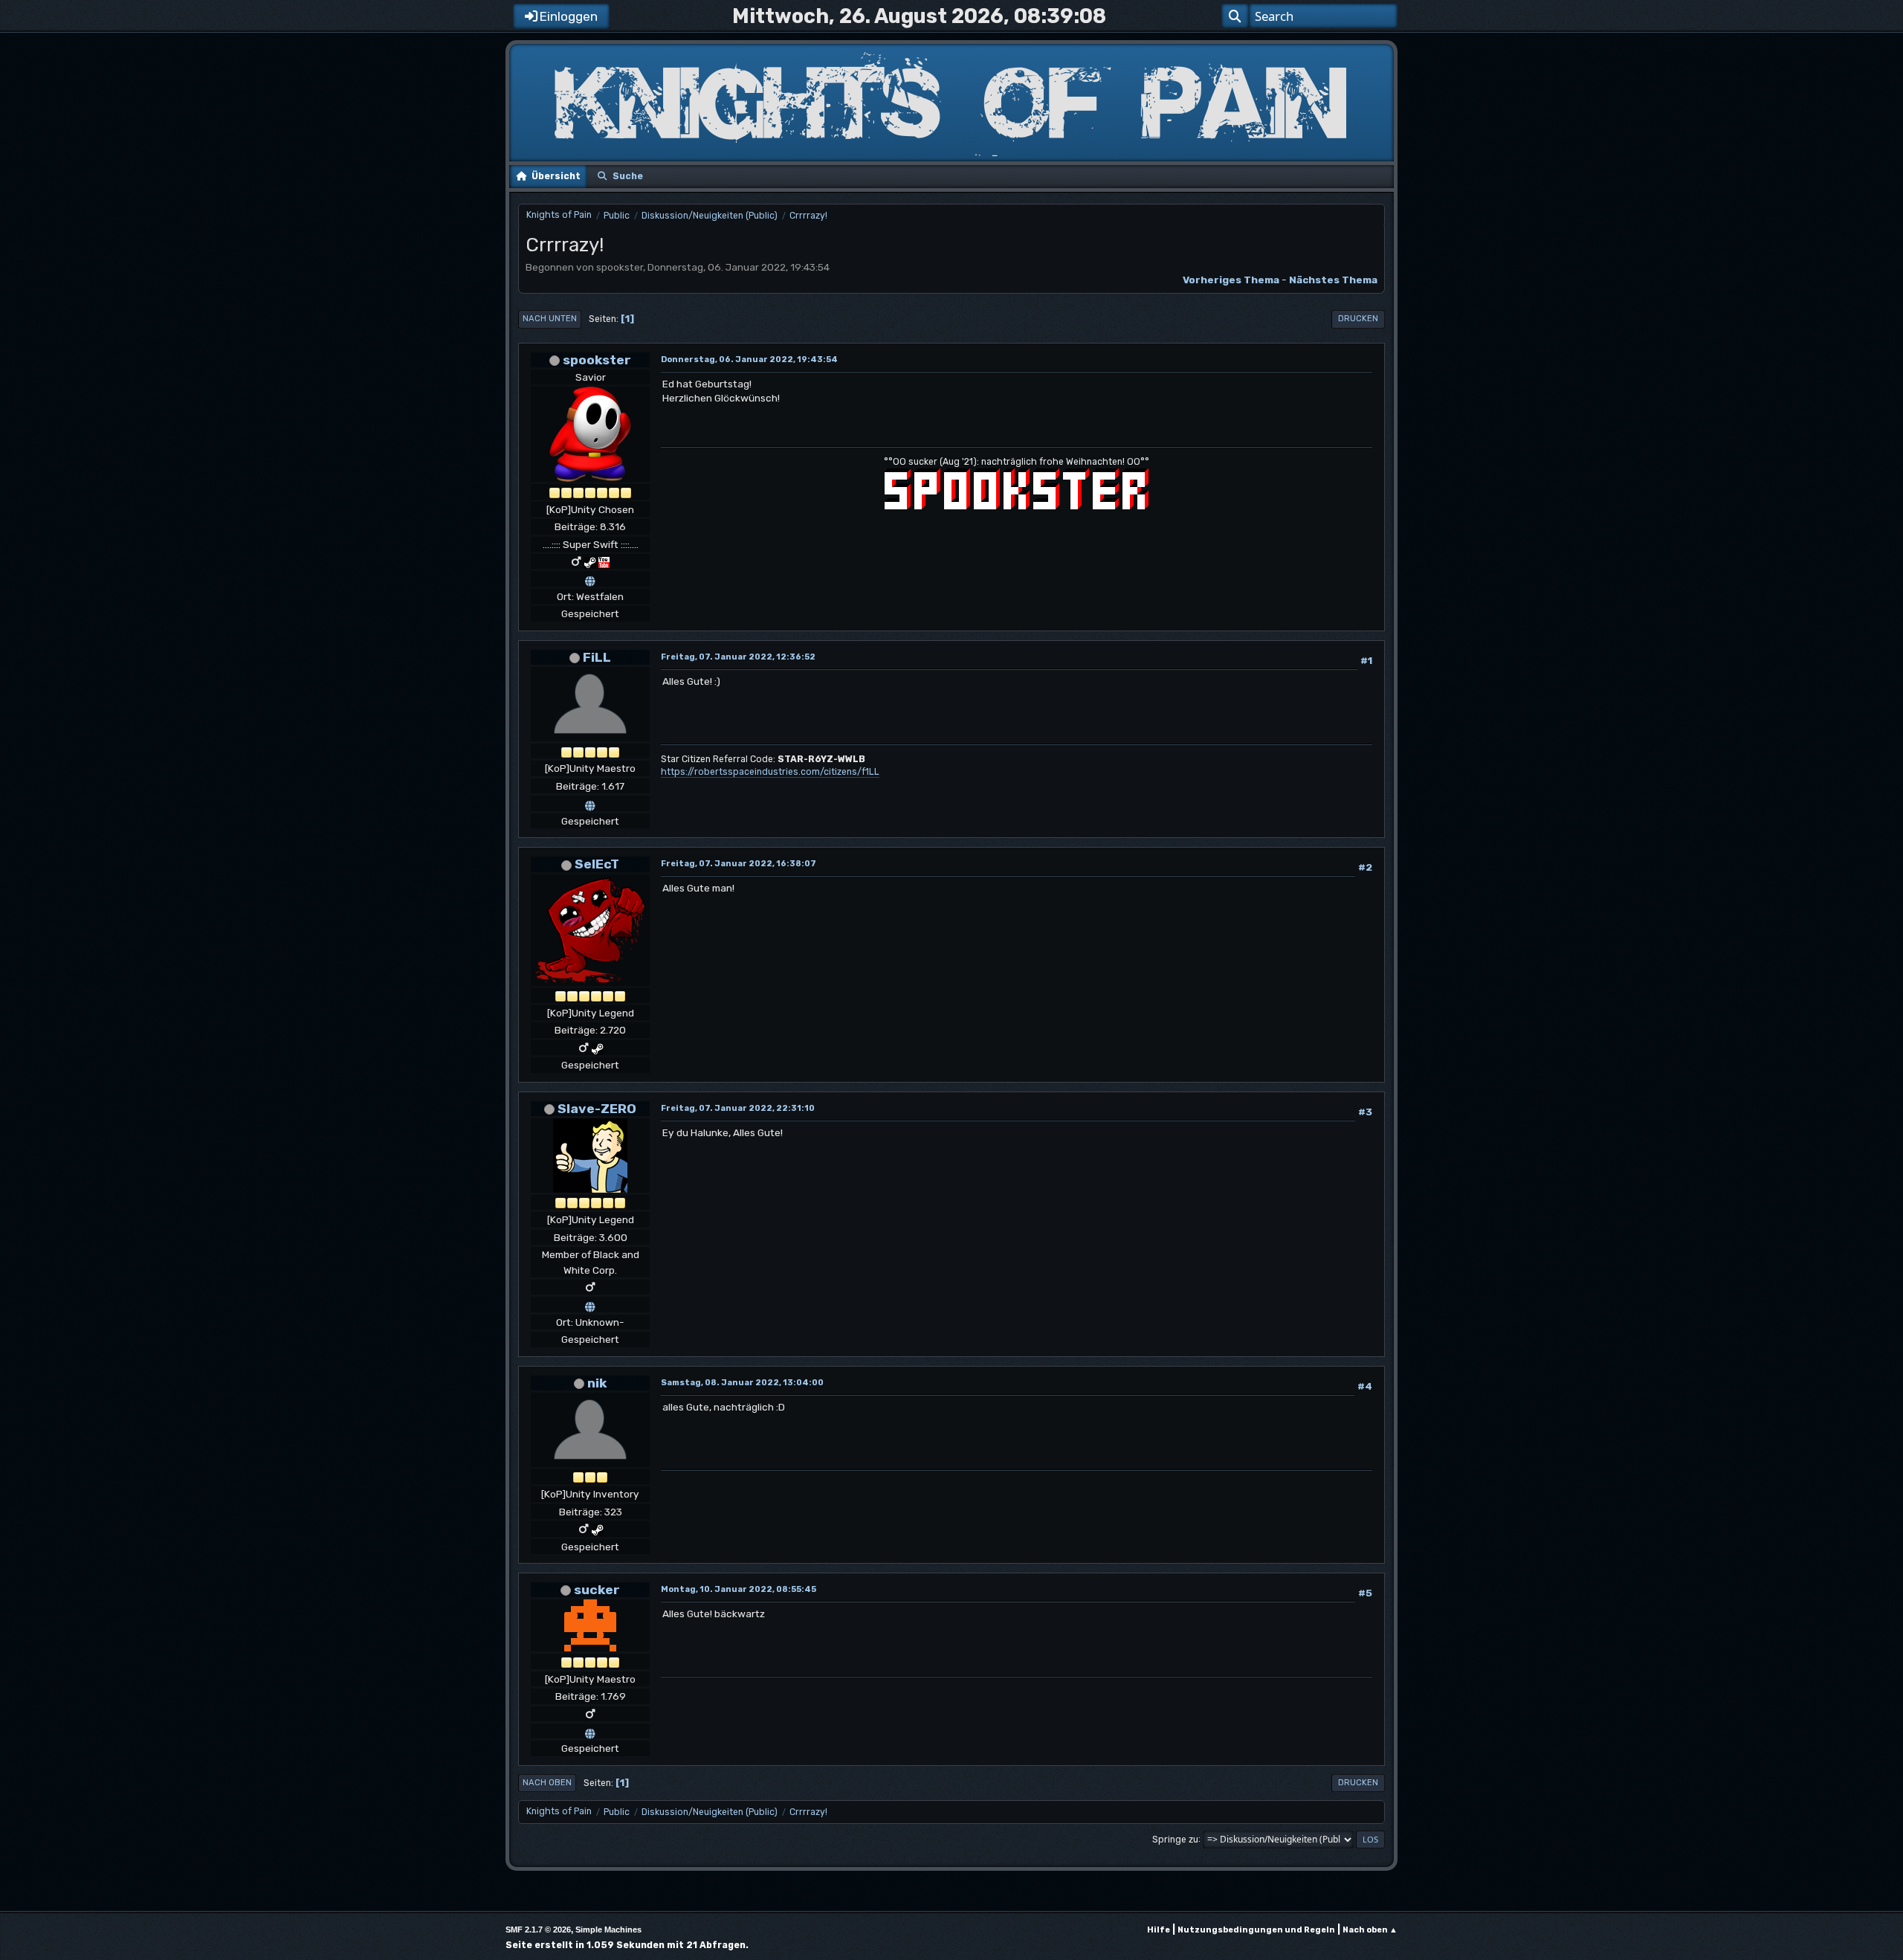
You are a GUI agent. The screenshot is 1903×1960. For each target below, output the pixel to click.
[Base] (590, 578)
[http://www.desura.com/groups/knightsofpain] (590, 1304)
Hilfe (1159, 1930)
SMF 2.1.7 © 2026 (538, 1930)
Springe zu (1175, 1839)
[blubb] (590, 803)
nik (597, 1383)
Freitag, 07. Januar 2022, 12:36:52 (738, 657)
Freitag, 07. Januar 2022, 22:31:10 (738, 1108)
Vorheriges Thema (1231, 280)
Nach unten (550, 319)
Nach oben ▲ (1370, 1930)
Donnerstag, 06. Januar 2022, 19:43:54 (749, 360)
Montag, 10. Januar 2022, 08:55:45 (739, 1589)
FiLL (597, 657)
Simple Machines (608, 1930)
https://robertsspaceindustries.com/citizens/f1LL (770, 772)
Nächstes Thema (1333, 280)
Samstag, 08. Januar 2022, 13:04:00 (742, 1383)
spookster (597, 360)
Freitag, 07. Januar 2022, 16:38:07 (739, 864)
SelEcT (597, 864)
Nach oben (547, 1783)
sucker (597, 1589)
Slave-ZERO (597, 1108)
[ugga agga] (590, 1731)
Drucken (1358, 319)
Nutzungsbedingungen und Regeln (1256, 1930)
